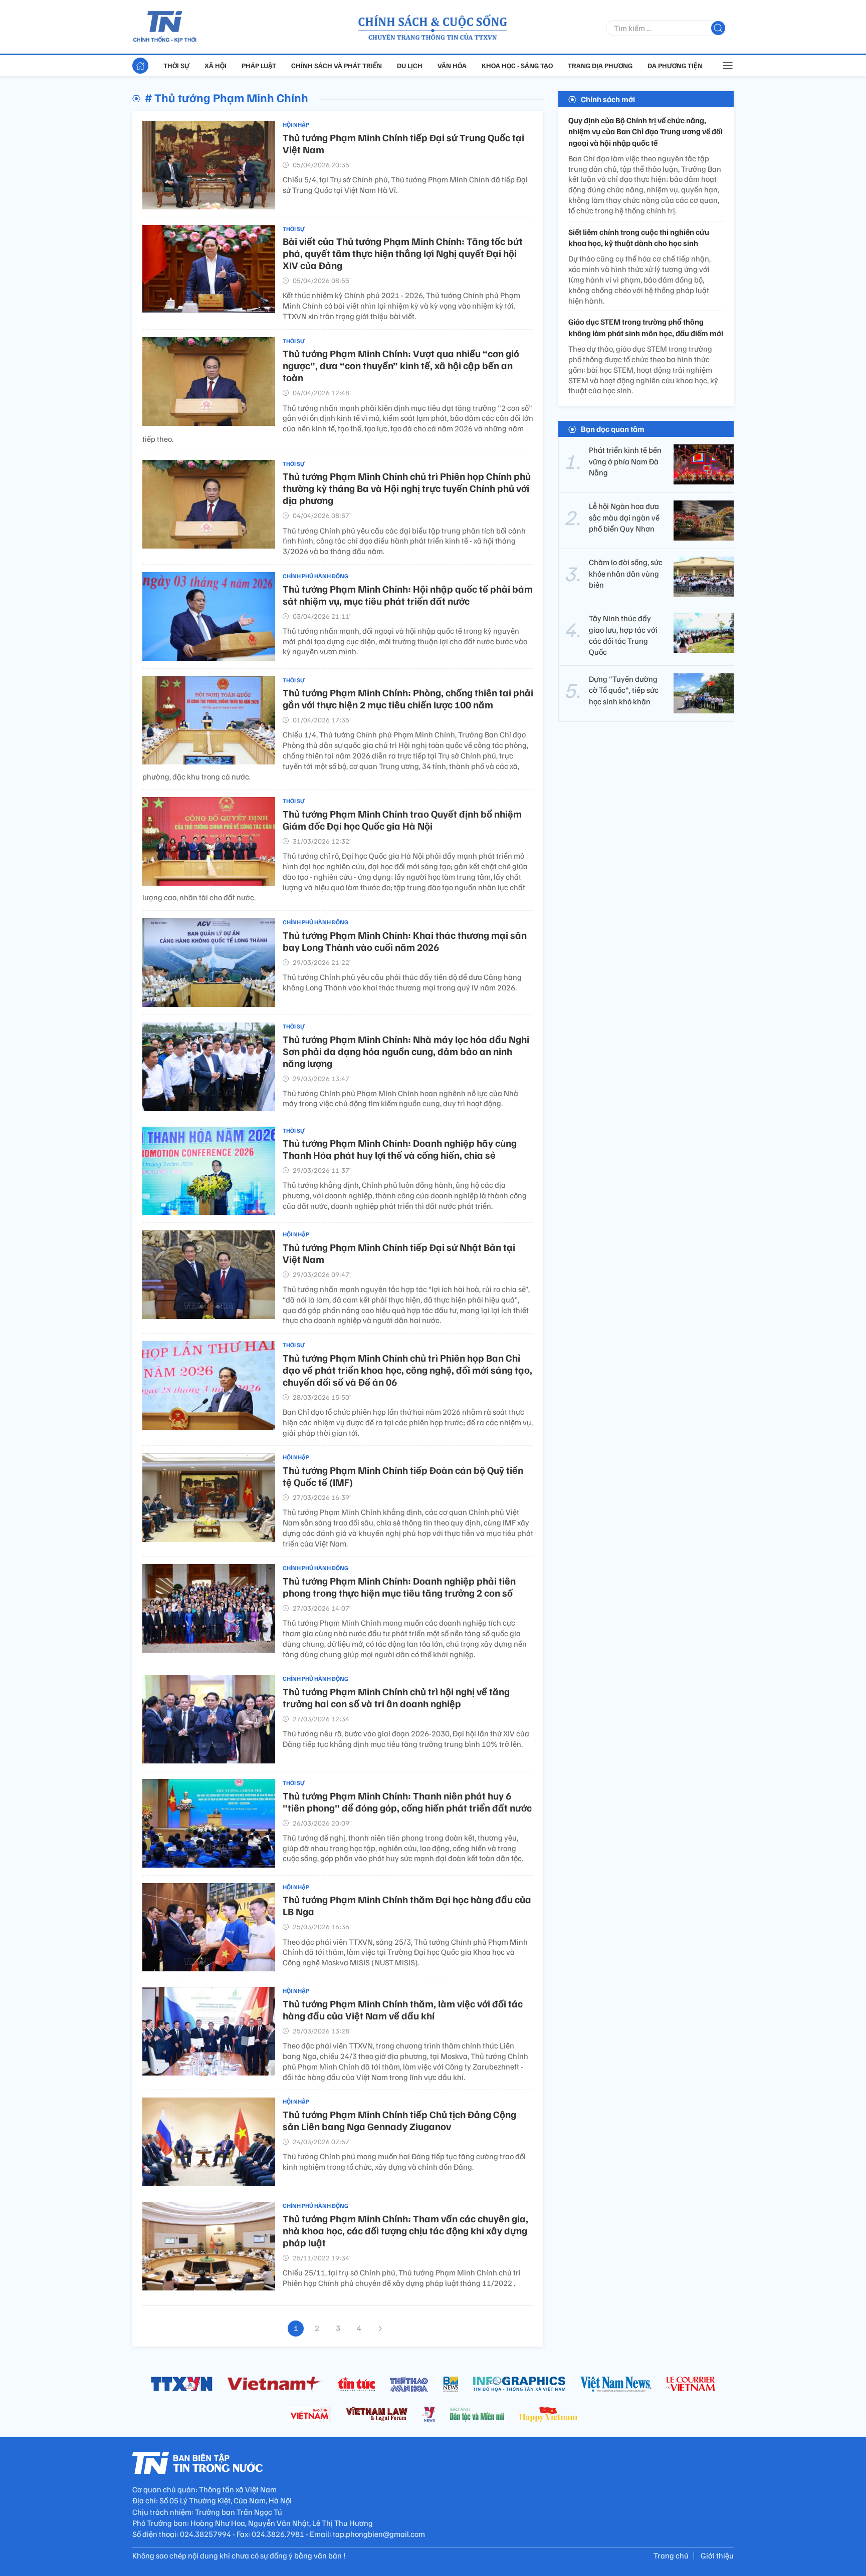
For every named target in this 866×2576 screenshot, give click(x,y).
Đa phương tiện (675, 65)
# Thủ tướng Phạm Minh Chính (227, 97)
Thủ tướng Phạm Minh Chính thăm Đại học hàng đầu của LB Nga (407, 1905)
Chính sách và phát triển (337, 65)
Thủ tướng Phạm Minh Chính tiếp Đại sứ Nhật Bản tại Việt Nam (399, 1253)
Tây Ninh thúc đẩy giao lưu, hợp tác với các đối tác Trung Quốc (623, 635)
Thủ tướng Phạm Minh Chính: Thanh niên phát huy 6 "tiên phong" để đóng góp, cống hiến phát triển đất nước (407, 1801)
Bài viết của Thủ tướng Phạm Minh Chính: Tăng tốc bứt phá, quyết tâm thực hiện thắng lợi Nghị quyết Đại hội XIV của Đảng (403, 253)
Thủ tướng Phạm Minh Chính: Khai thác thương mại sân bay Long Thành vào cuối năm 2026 (405, 941)
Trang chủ (671, 2555)
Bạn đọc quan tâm (613, 429)
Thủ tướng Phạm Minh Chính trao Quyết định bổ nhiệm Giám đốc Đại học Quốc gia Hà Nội (402, 820)
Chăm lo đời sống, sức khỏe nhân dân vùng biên (626, 573)
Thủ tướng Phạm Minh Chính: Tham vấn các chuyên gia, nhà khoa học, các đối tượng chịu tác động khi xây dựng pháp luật (405, 2230)
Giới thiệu (717, 2555)
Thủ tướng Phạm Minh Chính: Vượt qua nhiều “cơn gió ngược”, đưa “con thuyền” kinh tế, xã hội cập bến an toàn (401, 365)
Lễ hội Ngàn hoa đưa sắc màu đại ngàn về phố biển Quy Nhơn (624, 517)
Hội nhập (296, 124)
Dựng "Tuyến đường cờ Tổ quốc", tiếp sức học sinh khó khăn (624, 690)
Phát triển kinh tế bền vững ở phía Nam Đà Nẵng (625, 461)
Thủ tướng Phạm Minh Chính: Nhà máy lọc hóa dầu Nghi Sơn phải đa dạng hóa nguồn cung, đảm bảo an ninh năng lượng (406, 1051)
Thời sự (176, 65)
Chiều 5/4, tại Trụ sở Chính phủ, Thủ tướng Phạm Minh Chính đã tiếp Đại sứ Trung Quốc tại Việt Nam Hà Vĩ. (405, 185)
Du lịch (410, 65)
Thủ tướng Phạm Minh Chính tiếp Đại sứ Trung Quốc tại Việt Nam (403, 143)
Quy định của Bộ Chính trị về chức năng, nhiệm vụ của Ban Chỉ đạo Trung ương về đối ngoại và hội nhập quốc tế (645, 132)
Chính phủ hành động (315, 576)
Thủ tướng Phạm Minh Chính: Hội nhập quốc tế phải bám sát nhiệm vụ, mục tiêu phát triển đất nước (408, 595)
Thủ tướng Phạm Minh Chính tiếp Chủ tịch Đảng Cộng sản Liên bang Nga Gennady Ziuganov (399, 2120)
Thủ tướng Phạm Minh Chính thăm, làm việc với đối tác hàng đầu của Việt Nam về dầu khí (403, 2009)
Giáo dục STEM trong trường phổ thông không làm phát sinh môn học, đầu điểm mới (646, 328)
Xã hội (215, 65)
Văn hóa (452, 65)
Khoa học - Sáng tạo (517, 65)
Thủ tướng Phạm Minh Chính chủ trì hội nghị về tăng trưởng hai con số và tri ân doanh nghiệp (396, 1697)
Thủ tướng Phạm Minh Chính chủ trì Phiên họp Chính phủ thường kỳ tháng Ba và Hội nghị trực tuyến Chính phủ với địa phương (407, 488)
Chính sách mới (608, 99)
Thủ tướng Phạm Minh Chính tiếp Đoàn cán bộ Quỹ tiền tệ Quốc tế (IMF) (403, 1476)
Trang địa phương (600, 65)
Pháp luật (259, 65)
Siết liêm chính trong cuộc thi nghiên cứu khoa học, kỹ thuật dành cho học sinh (639, 237)
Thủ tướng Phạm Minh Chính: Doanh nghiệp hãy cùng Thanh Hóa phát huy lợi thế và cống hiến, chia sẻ (400, 1149)
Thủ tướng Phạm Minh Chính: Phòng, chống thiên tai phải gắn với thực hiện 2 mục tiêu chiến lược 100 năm (408, 698)
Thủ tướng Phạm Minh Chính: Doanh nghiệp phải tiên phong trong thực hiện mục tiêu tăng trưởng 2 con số (399, 1587)
